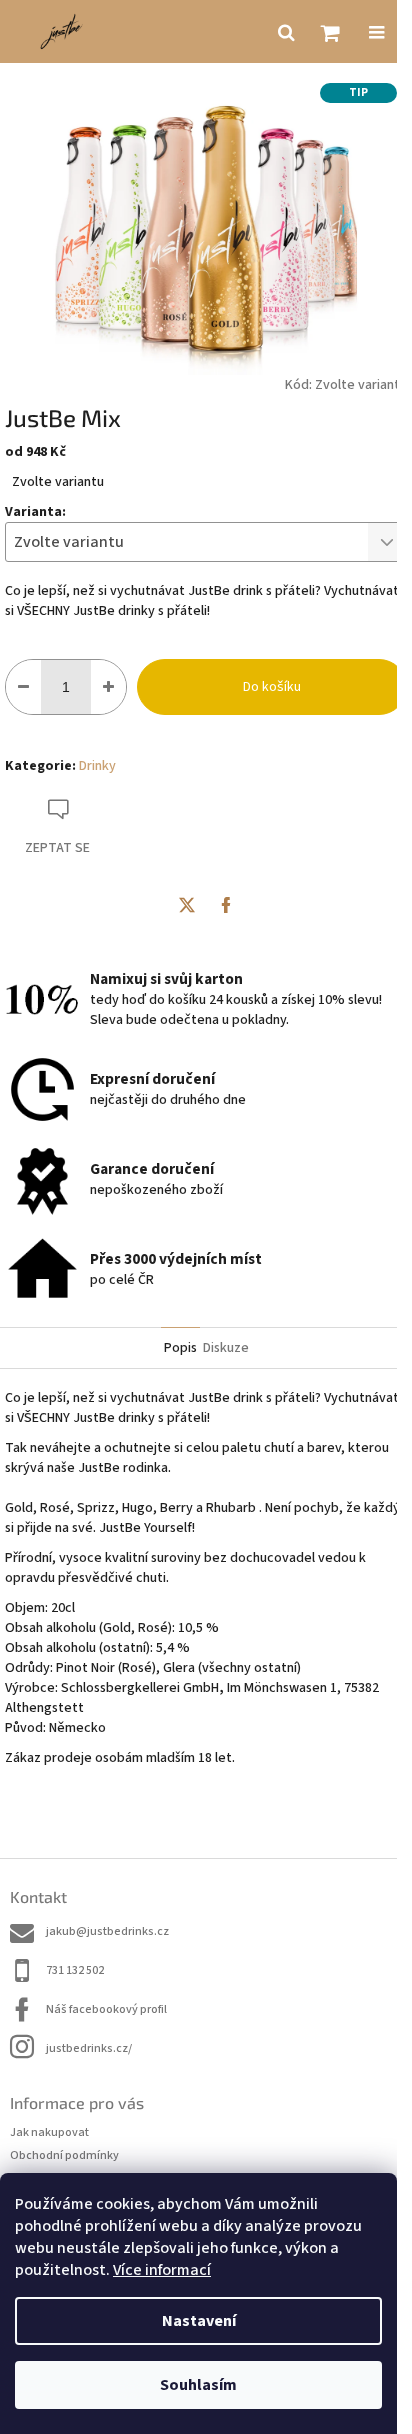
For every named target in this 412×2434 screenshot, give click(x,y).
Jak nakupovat (49, 2132)
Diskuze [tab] (226, 1348)
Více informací (162, 2270)
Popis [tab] (180, 1348)
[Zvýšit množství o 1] (108, 687)
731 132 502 (75, 1970)
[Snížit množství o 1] (23, 687)
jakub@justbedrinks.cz (107, 1931)
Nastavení (199, 2321)
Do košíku (272, 687)
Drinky (97, 766)
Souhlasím (198, 2385)
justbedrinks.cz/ (89, 2048)
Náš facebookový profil (106, 2009)
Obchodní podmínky (64, 2155)
